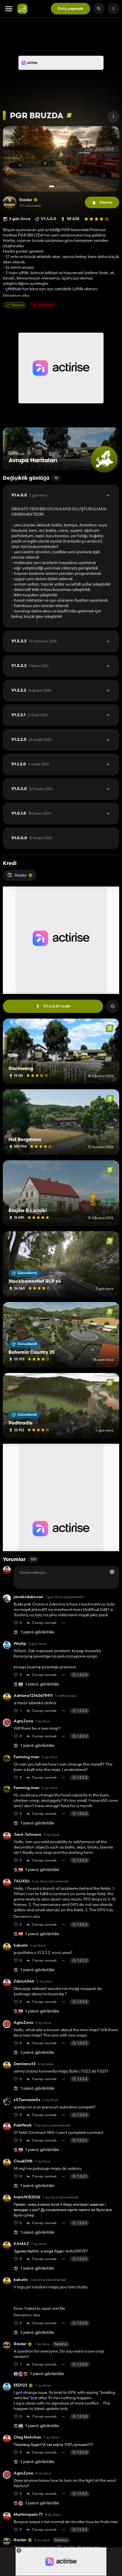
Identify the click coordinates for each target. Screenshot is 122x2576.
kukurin (21, 1945)
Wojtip (20, 1644)
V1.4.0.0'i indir (57, 1006)
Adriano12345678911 (33, 1696)
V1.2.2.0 (31, 740)
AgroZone (23, 1721)
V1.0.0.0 (32, 838)
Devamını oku (16, 295)
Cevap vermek (44, 1623)
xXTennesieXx (27, 2100)
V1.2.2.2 (31, 690)
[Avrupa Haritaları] (104, 459)
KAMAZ (21, 2244)
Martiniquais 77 (28, 2514)
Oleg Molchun (27, 2437)
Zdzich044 (24, 1981)
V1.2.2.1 (30, 715)
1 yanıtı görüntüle (37, 1633)
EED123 (20, 2385)
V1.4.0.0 (29, 495)
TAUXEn (22, 1881)
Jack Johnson (28, 1834)
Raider (26, 200)
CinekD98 (23, 2161)
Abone (106, 202)
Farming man (27, 1757)
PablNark (23, 2125)
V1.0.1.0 (31, 814)
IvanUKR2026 (27, 2197)
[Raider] (10, 203)
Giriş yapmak (71, 8)
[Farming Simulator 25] (69, 115)
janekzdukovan (29, 1597)
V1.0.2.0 (32, 789)
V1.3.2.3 (34, 641)
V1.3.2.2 (30, 666)
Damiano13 (25, 2064)
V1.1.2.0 (30, 764)
